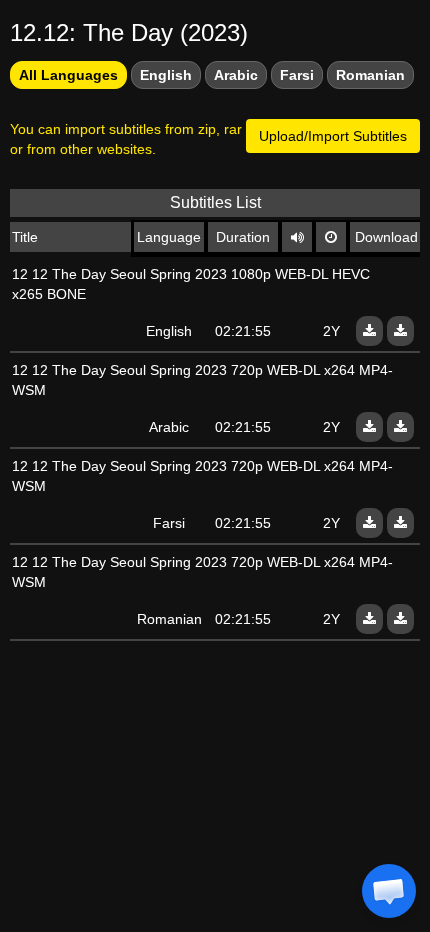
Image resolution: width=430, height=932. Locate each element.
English (166, 75)
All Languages (68, 75)
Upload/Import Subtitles (333, 136)
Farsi (297, 75)
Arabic (236, 75)
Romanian (370, 75)
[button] (389, 891)
